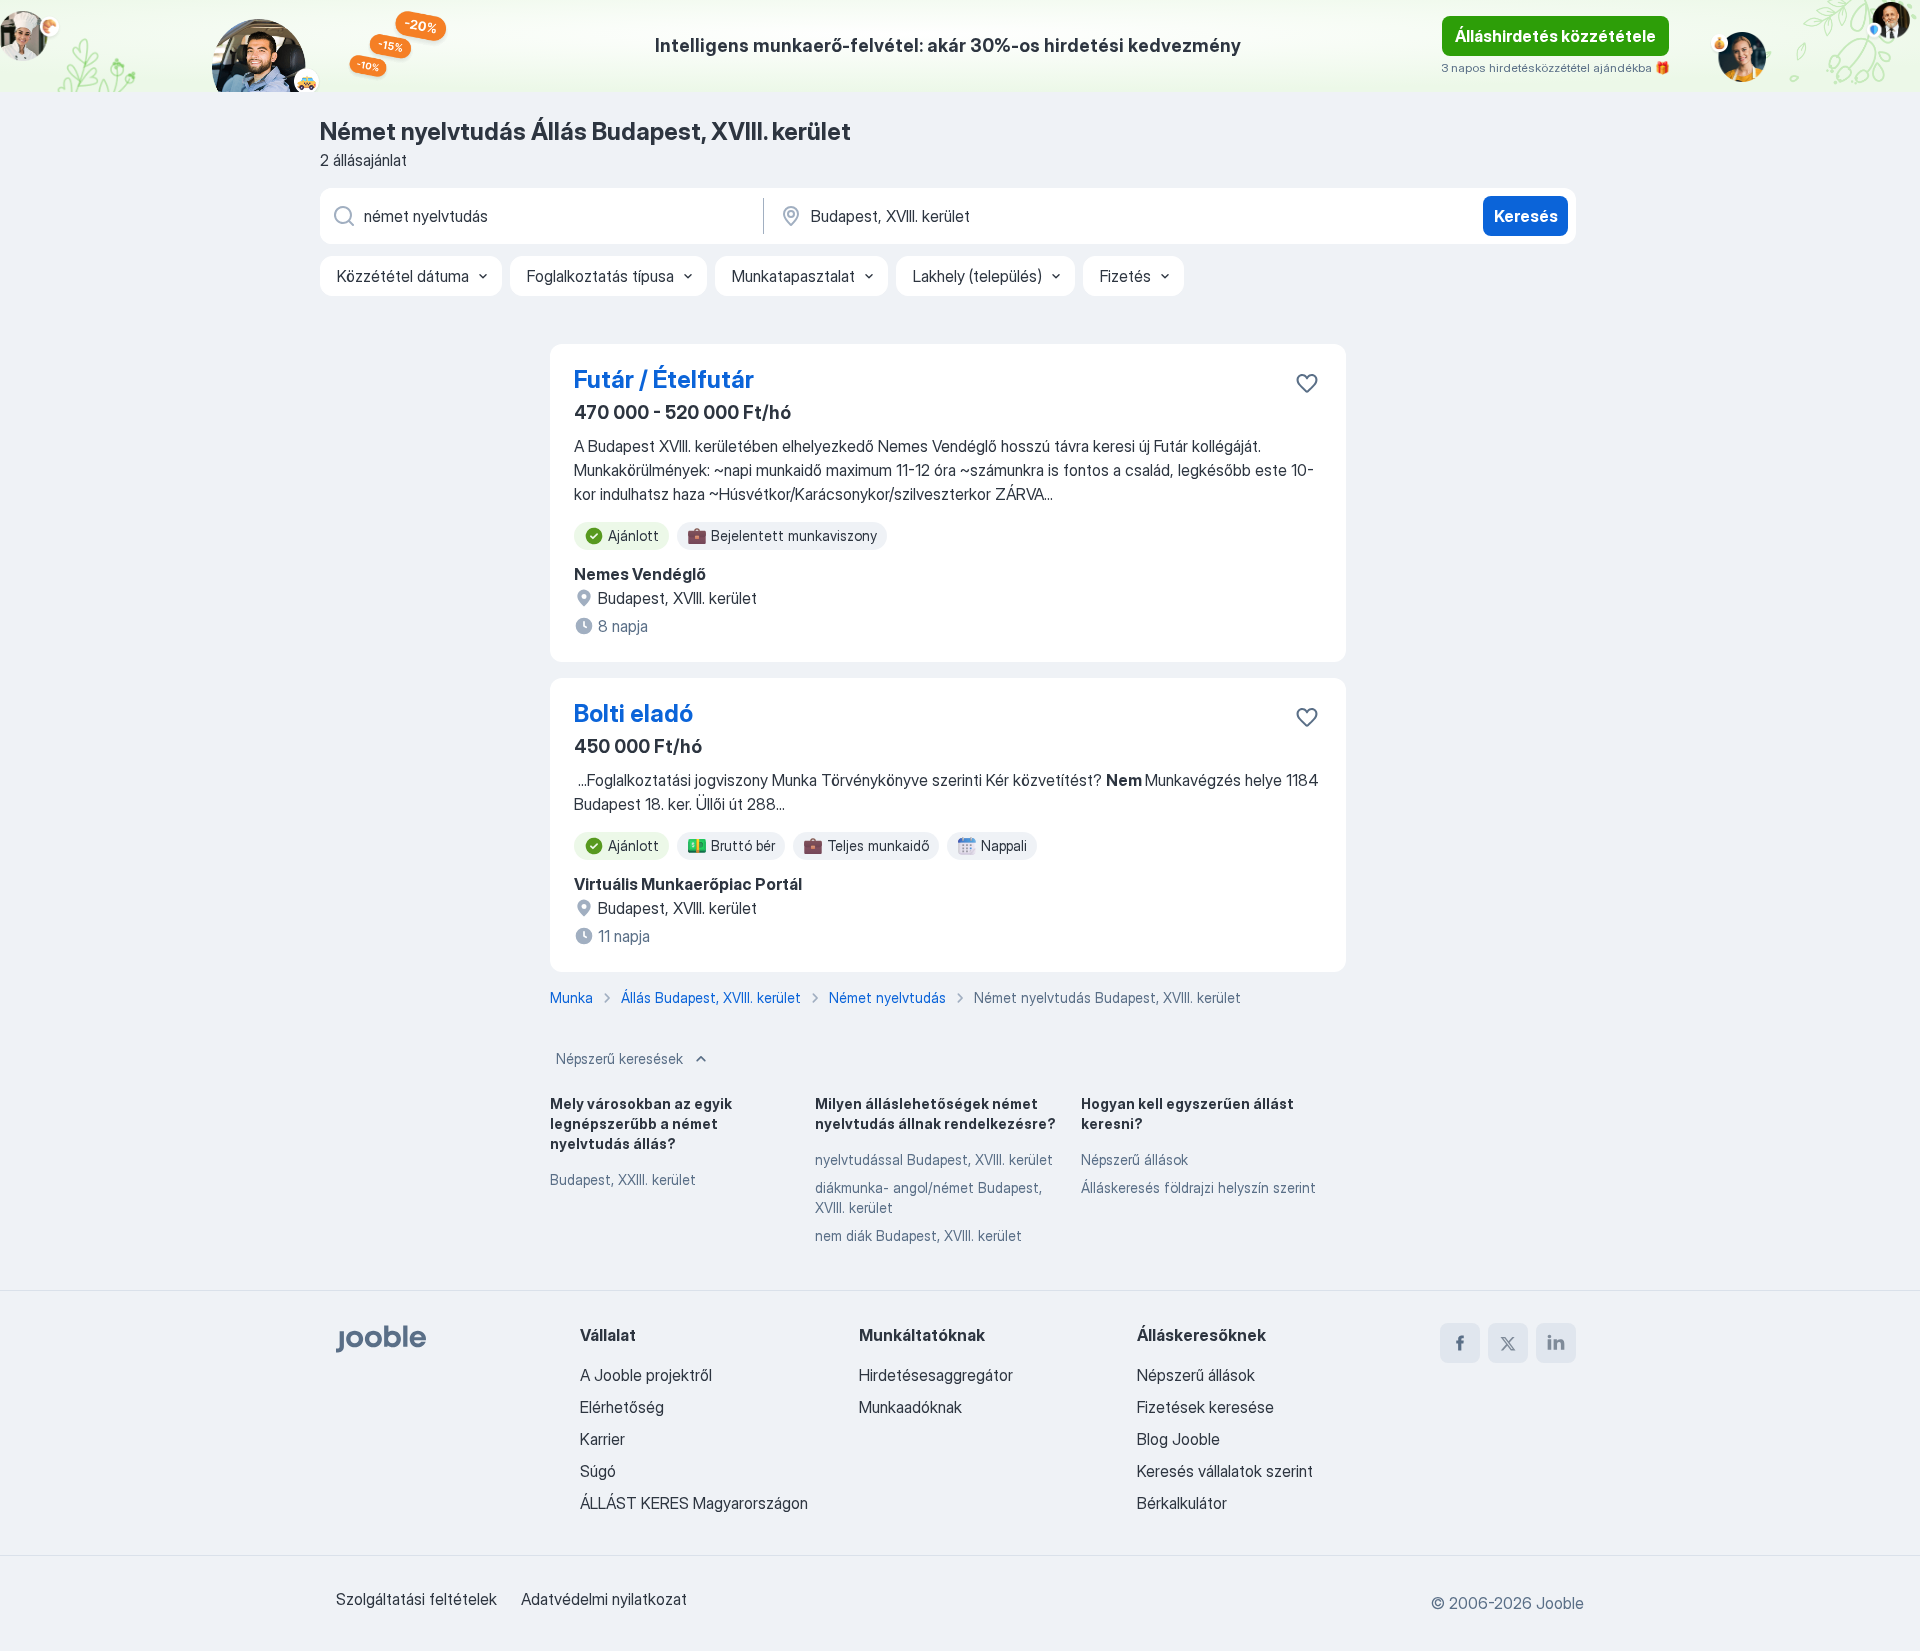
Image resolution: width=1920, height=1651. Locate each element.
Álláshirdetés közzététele (1555, 36)
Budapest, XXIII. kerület (623, 1179)
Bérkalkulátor (1182, 1503)
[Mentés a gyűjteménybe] (1307, 383)
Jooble (1560, 1603)
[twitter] (1508, 1343)
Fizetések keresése (1205, 1407)
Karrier (602, 1439)
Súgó (598, 1471)
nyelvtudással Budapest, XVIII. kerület (934, 1159)
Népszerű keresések (619, 1058)
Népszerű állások (1134, 1159)
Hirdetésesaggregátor (936, 1375)
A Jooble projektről (646, 1375)
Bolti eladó (633, 713)
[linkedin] (1556, 1343)
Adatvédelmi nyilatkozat (604, 1599)
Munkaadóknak (910, 1407)
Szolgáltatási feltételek (416, 1599)
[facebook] (1460, 1343)
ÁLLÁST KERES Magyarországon (694, 1503)
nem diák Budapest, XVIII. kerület (918, 1235)
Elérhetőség (622, 1407)
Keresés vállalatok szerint (1225, 1471)
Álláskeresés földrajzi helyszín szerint (1198, 1187)
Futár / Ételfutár (664, 379)
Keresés (1526, 216)
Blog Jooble (1178, 1439)
